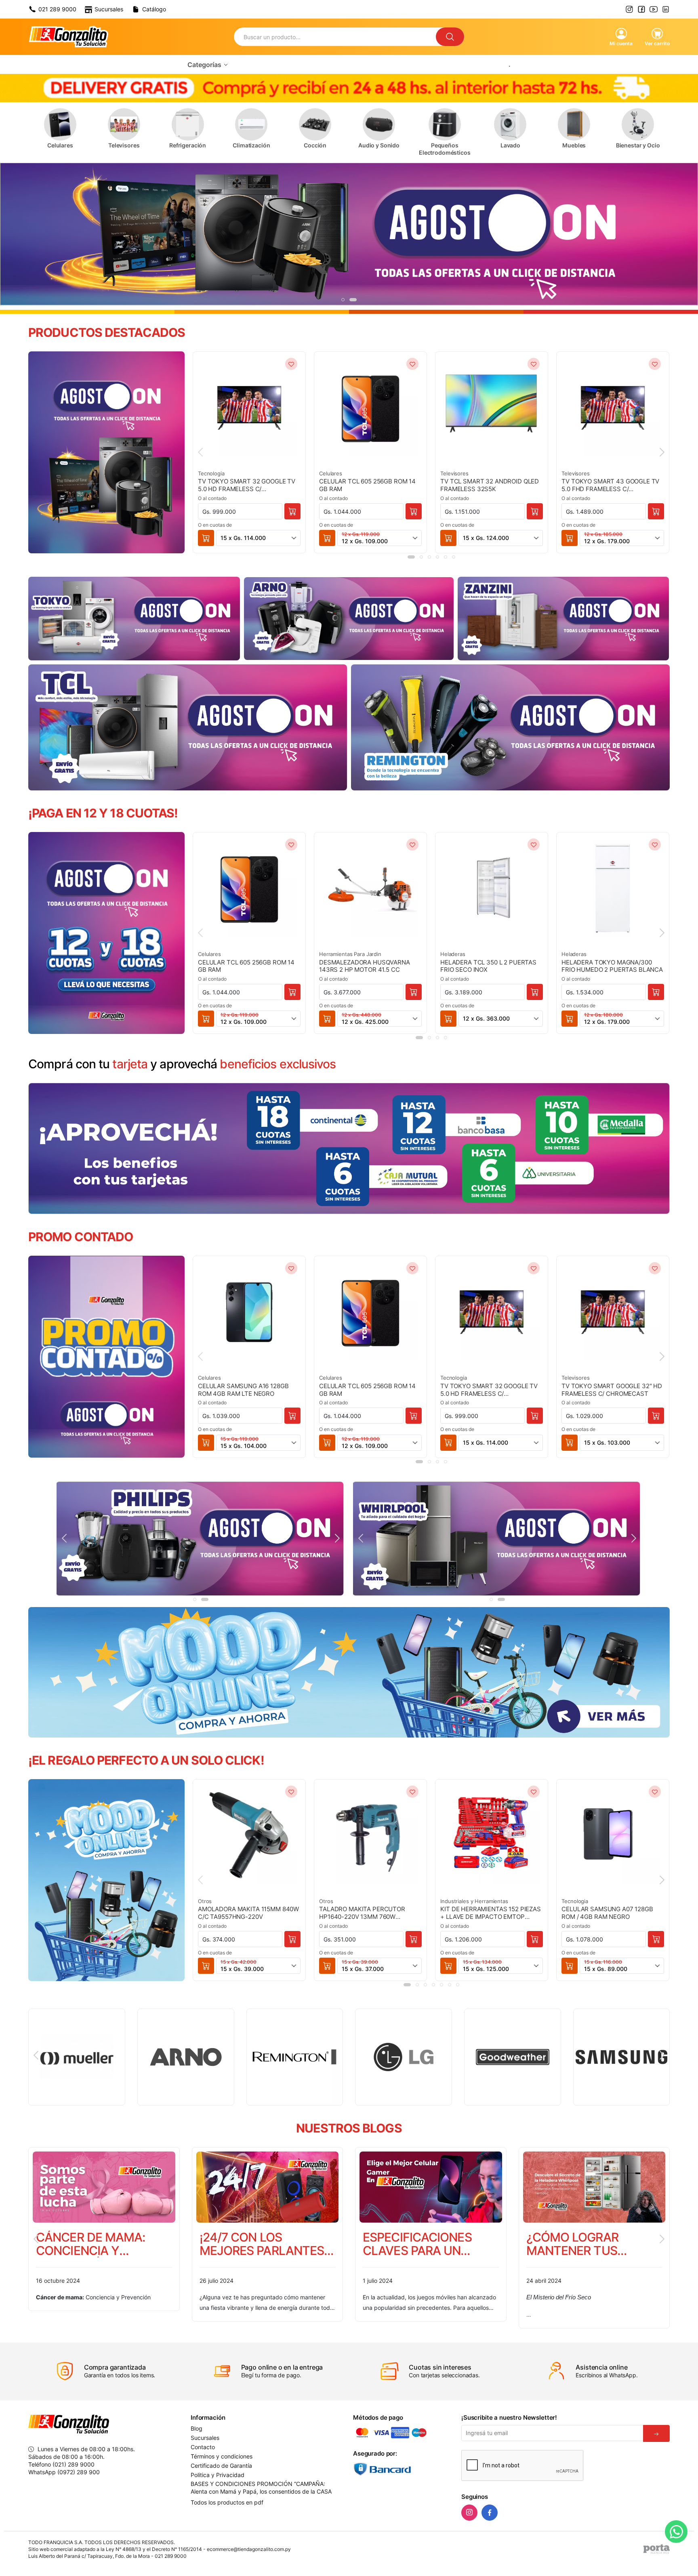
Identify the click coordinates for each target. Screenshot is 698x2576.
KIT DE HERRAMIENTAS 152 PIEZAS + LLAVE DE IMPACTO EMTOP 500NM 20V (491, 1913)
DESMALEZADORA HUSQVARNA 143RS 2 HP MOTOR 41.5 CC (365, 966)
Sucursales (205, 2438)
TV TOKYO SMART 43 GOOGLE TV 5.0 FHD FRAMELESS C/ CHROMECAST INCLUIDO (610, 485)
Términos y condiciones (222, 2456)
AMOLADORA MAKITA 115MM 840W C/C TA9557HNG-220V (248, 1913)
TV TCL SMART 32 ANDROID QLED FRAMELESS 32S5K (490, 485)
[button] (343, 300)
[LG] (185, 2057)
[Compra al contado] (292, 511)
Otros (205, 1901)
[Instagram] (469, 2513)
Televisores (454, 473)
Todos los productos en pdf (227, 2502)
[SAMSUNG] (404, 2057)
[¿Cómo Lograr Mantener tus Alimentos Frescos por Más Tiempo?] (268, 2187)
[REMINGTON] (77, 2057)
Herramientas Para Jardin (350, 954)
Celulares (331, 473)
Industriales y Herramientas (474, 1901)
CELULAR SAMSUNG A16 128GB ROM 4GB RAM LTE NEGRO (243, 1390)
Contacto (203, 2447)
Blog (197, 2429)
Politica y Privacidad (218, 2475)
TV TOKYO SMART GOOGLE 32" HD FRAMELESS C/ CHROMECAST (612, 1390)
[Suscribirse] (656, 2433)
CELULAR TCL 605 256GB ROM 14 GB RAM (367, 485)
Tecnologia (211, 473)
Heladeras (453, 954)
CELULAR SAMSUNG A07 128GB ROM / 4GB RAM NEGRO (607, 1913)
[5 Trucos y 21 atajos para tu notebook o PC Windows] (594, 2187)
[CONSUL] (621, 2057)
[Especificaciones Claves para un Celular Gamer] (104, 2187)
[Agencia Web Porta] (657, 2549)
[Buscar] (450, 37)
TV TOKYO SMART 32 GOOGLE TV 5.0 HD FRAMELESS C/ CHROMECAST (247, 485)
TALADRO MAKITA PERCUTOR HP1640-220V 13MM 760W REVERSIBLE (362, 1913)
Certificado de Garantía (221, 2466)
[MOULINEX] (512, 2057)
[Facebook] (490, 2513)
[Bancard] (403, 2469)
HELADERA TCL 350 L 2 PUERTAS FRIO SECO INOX (488, 966)
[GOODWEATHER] (294, 2057)
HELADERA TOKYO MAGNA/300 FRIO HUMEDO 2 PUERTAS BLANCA (612, 966)
